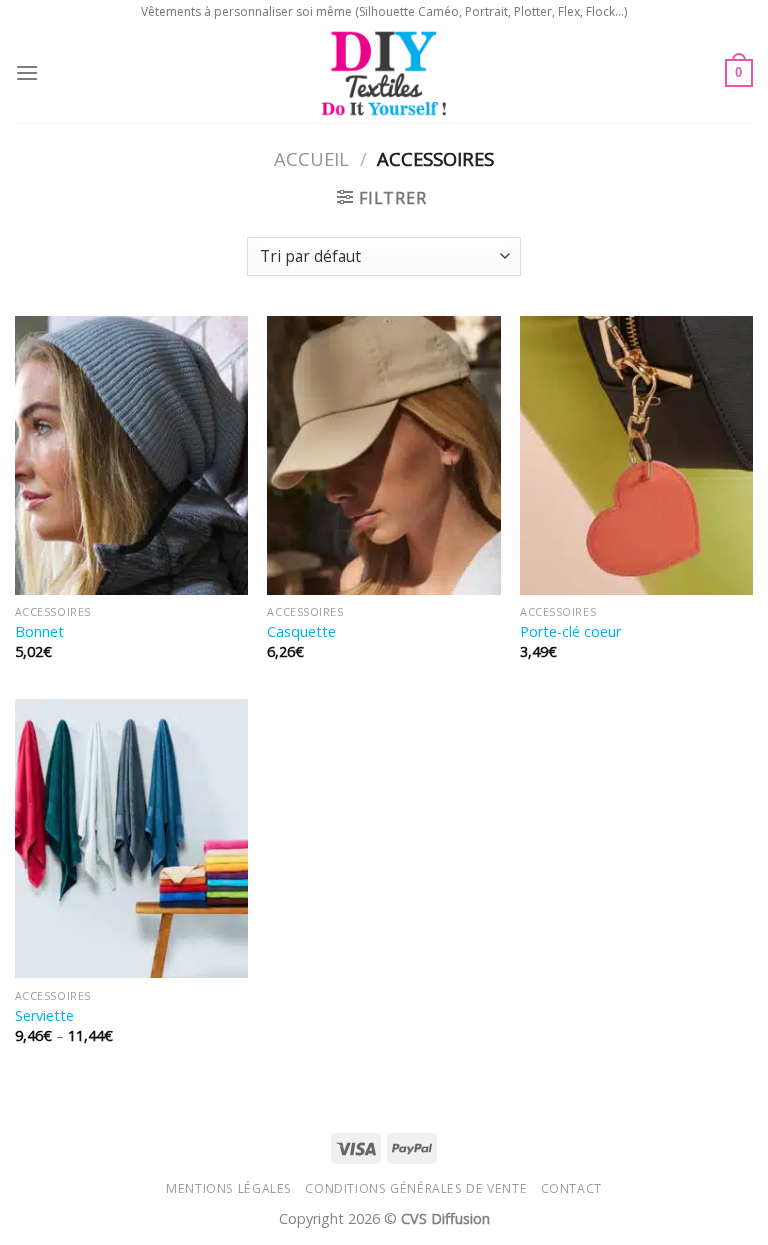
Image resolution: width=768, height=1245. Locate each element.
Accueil (311, 158)
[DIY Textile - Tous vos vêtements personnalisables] (384, 73)
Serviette (44, 1016)
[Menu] (27, 72)
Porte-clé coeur (570, 632)
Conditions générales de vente (416, 1188)
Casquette (301, 632)
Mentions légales (229, 1188)
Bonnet (39, 632)
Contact (571, 1188)
